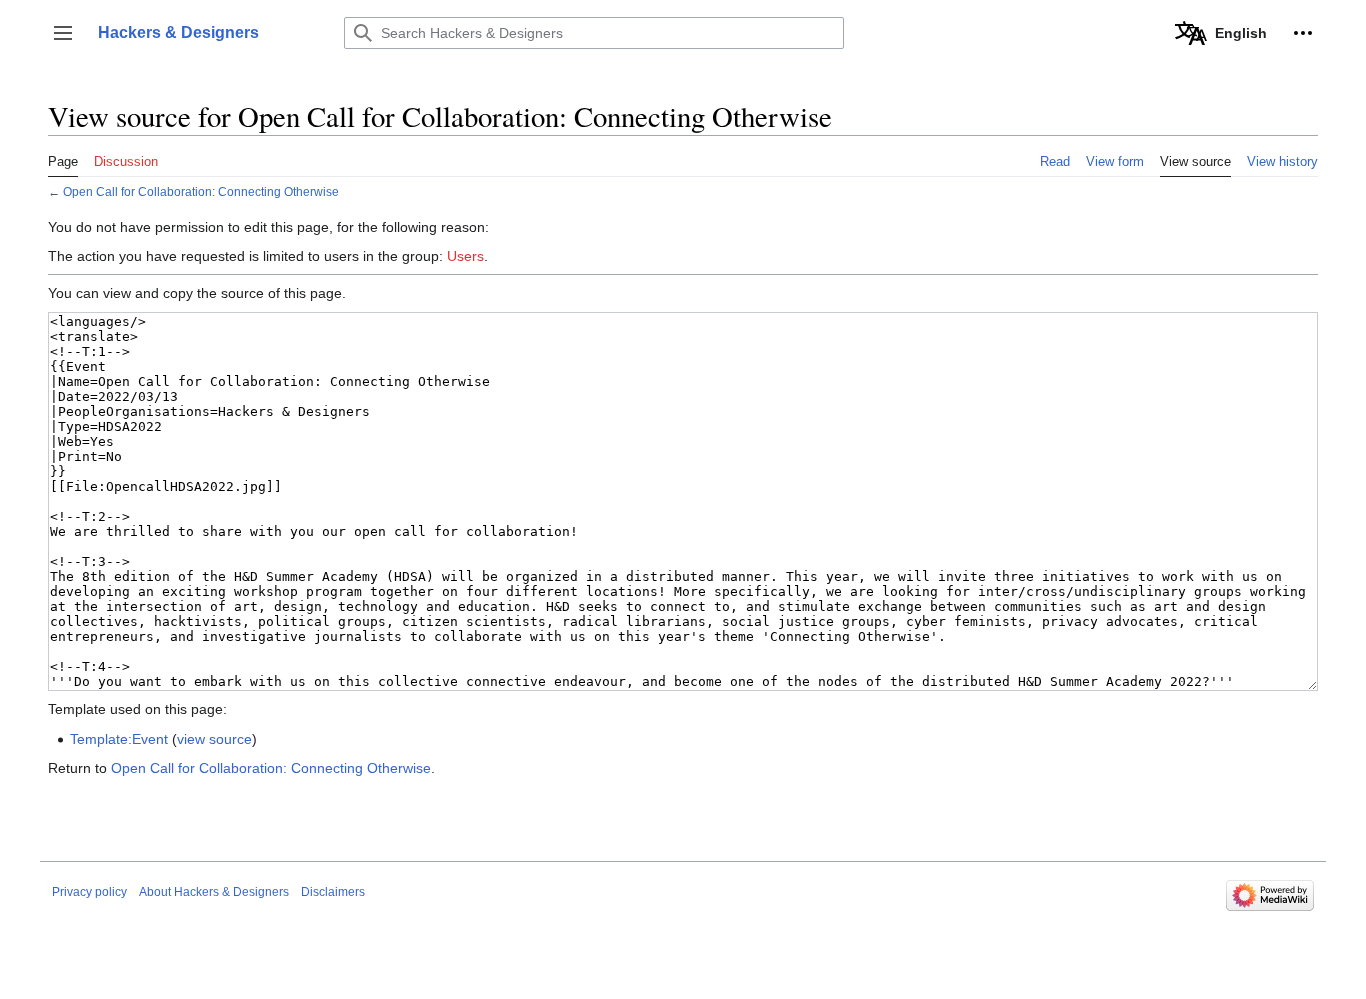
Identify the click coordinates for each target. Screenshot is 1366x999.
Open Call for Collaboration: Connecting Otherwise (201, 191)
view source (214, 739)
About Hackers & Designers (214, 892)
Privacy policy (89, 892)
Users (465, 256)
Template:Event (119, 739)
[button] (63, 33)
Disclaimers (333, 892)
